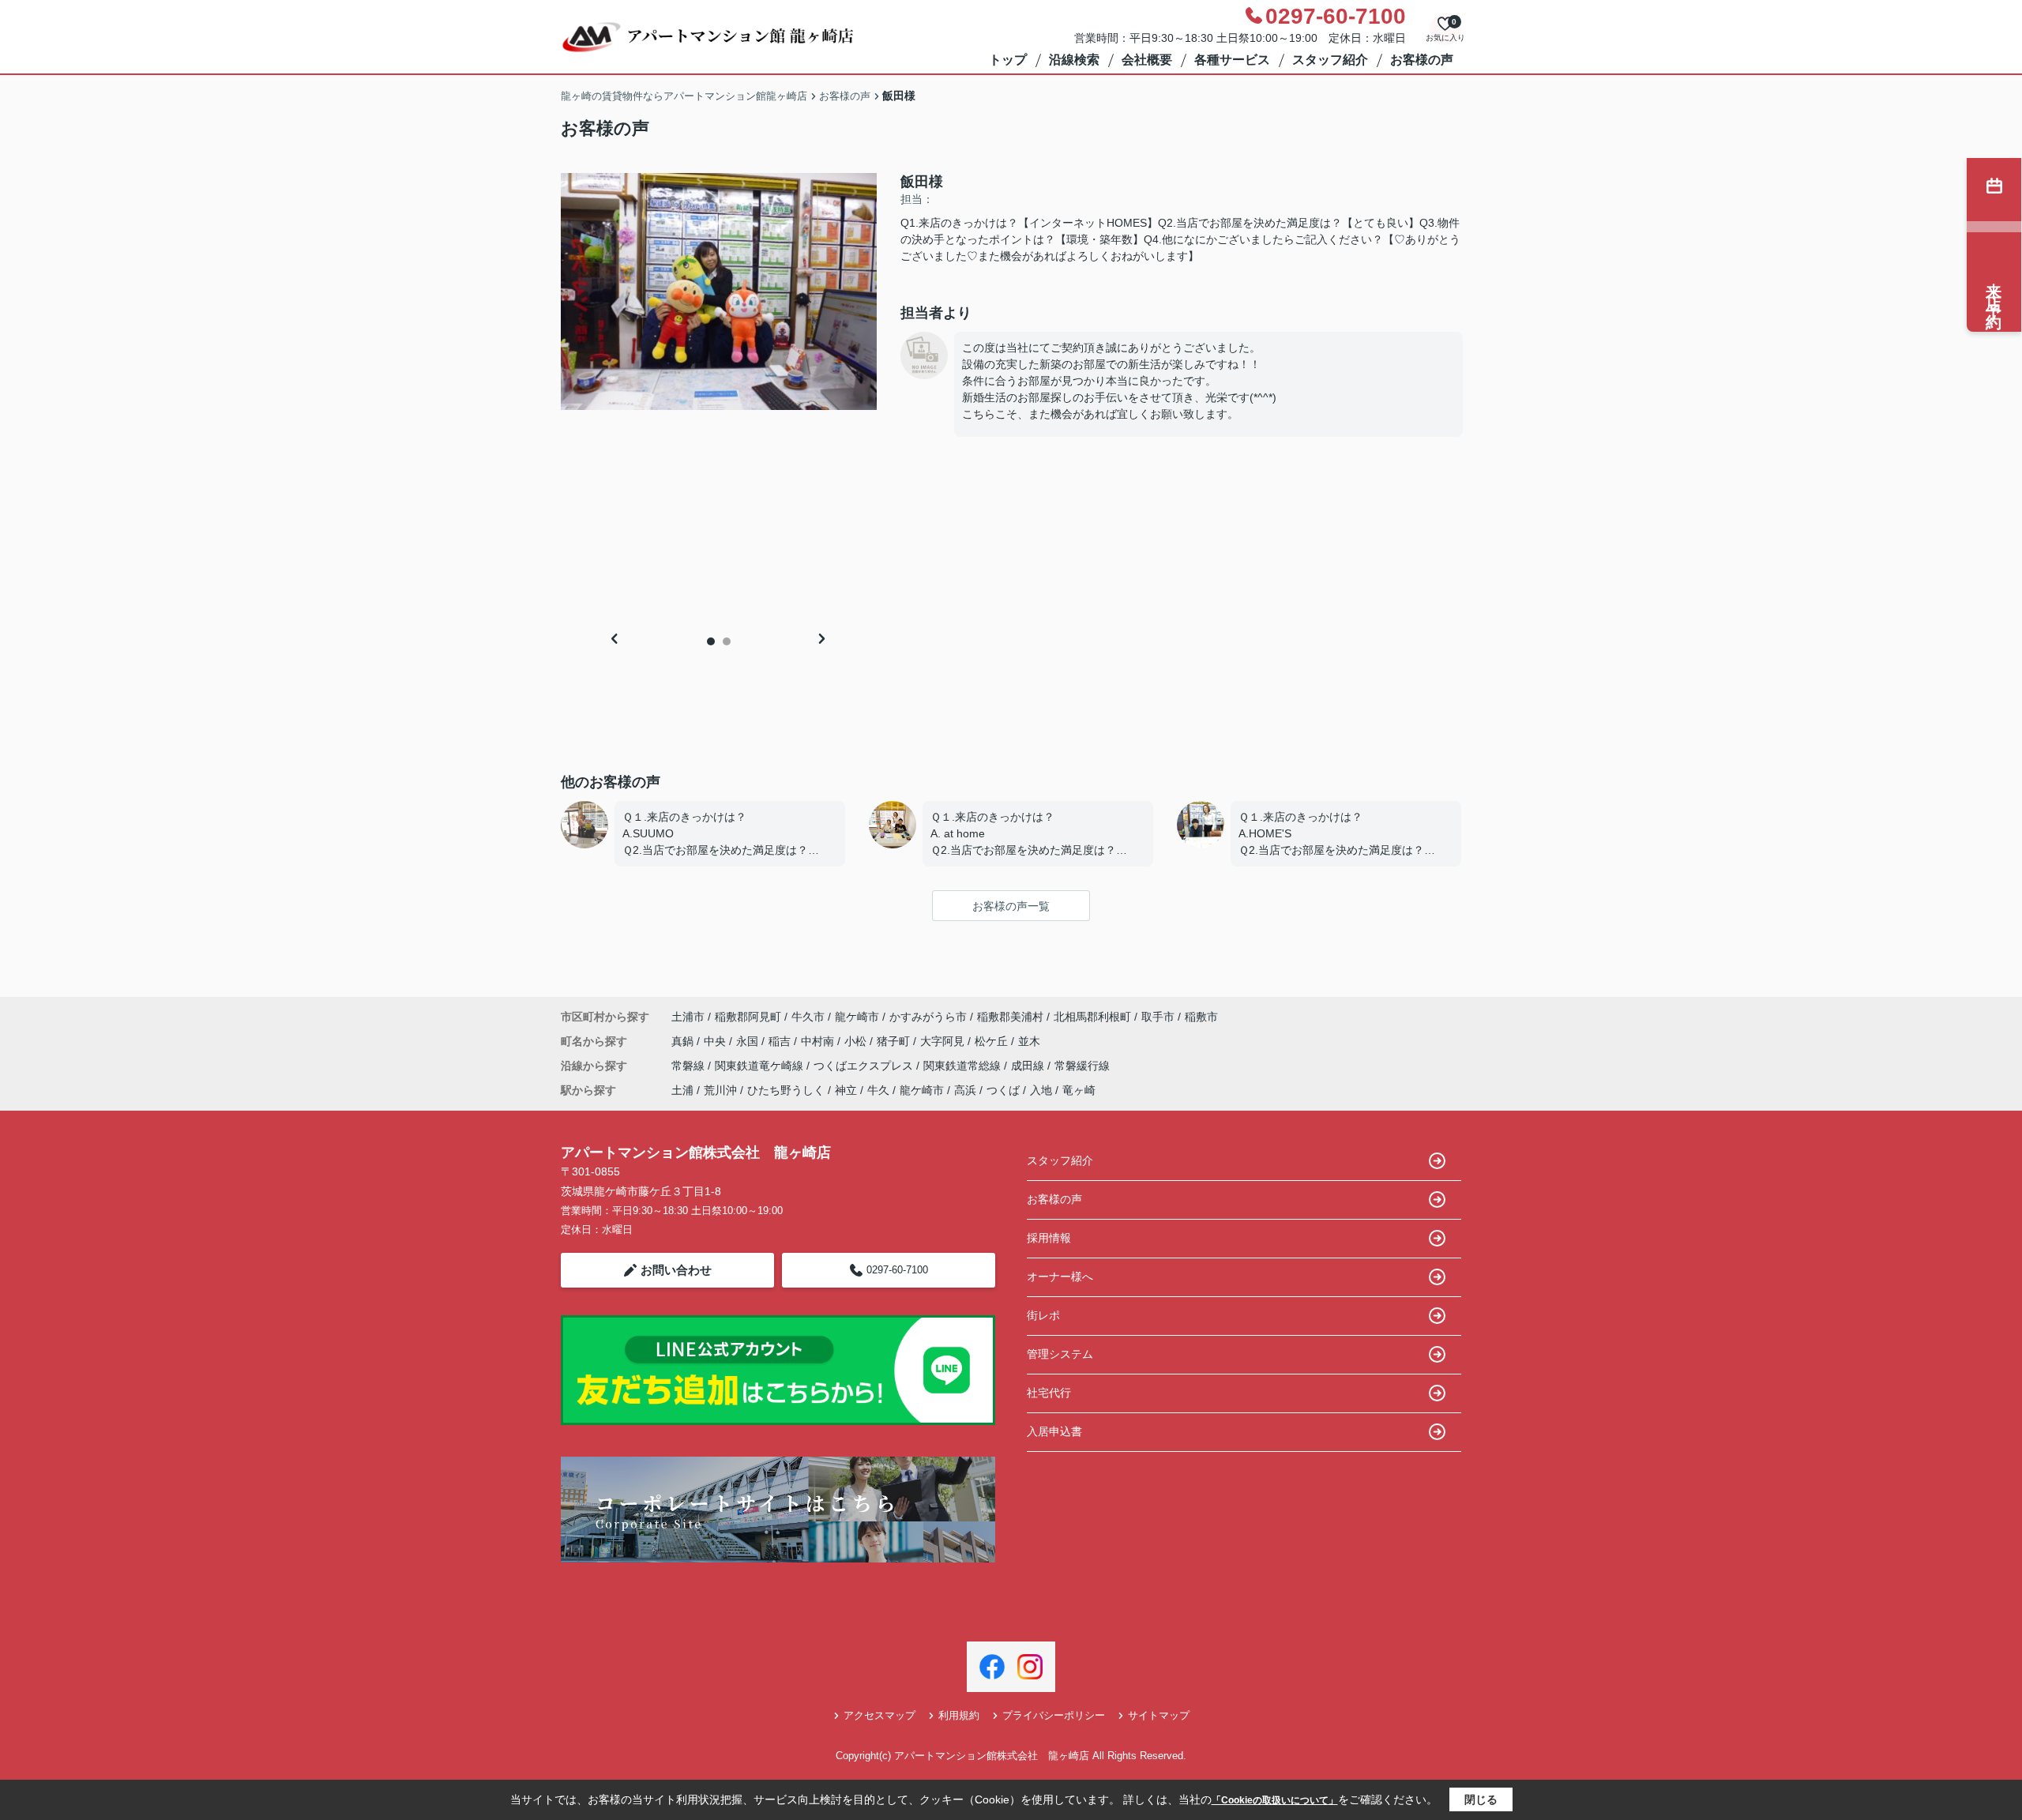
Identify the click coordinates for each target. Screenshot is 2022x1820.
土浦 (682, 1090)
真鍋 (684, 1041)
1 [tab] (711, 641)
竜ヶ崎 (1079, 1090)
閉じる (1481, 1799)
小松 (857, 1041)
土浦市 (688, 1017)
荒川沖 (720, 1090)
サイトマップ (1159, 1715)
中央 (716, 1041)
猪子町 (895, 1041)
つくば (1003, 1090)
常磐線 (690, 1066)
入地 (1041, 1090)
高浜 (965, 1090)
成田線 (1029, 1066)
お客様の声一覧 (1011, 906)
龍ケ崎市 (857, 1017)
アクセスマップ (879, 1715)
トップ (1008, 60)
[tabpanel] (719, 291)
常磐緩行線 (1082, 1066)
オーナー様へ (1060, 1277)
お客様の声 (1422, 60)
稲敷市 (1201, 1017)
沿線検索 (1074, 60)
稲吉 (781, 1041)
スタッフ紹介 (1330, 60)
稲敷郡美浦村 (1010, 1017)
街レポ (1043, 1315)
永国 (749, 1041)
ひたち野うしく (786, 1090)
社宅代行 (1049, 1393)
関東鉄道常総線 (964, 1066)
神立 (846, 1090)
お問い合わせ (676, 1270)
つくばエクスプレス (865, 1066)
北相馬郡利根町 (1092, 1017)
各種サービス (1232, 60)
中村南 (819, 1041)
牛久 (878, 1090)
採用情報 (1049, 1238)
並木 (1029, 1041)
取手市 (1158, 1017)
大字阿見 (944, 1041)
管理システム (1060, 1354)
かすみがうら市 (928, 1017)
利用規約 (959, 1715)
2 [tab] (727, 641)
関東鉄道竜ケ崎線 (761, 1066)
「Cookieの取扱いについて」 (1275, 1800)
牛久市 (808, 1017)
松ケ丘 (993, 1041)
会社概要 (1147, 60)
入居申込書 (1054, 1431)
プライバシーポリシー (1054, 1715)
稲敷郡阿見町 (748, 1017)
